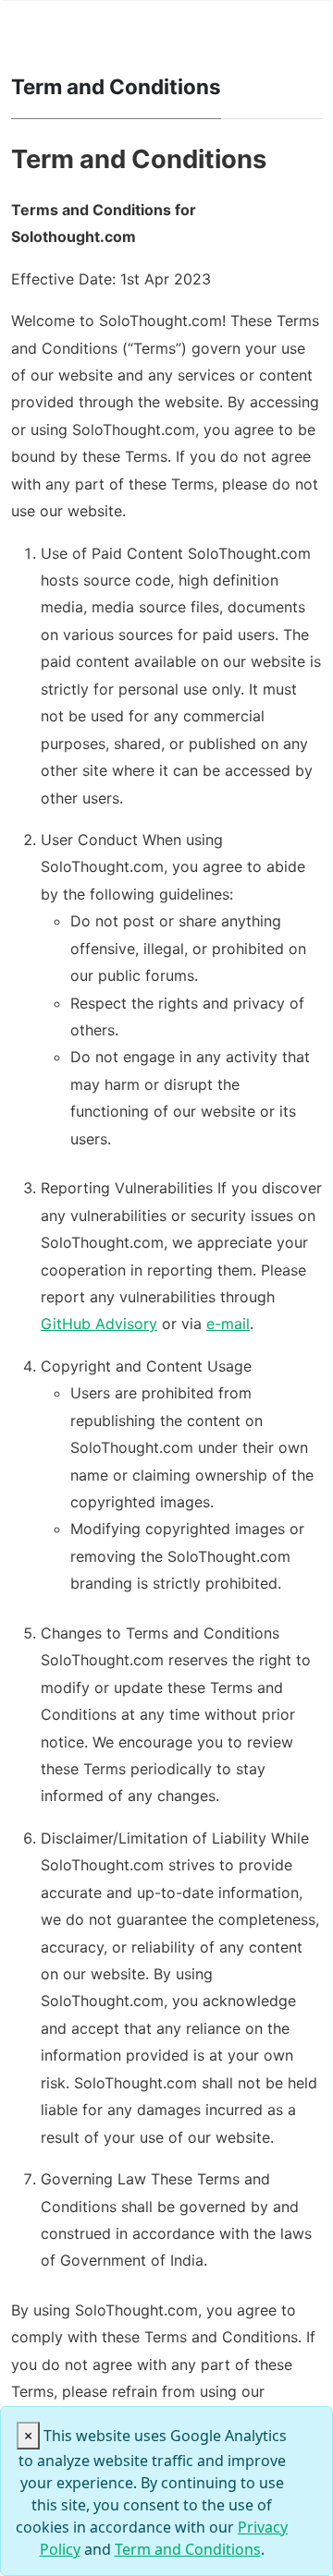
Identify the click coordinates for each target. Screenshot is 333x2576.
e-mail (228, 1324)
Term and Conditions (188, 2549)
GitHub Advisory (99, 1324)
